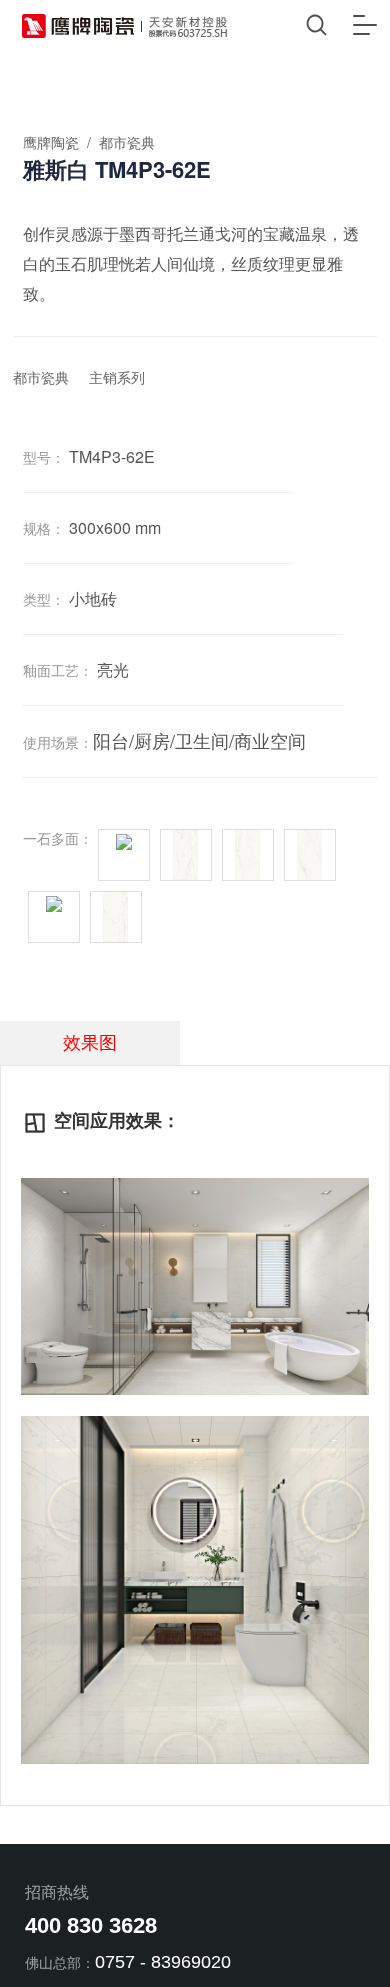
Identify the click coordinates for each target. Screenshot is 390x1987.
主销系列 (117, 378)
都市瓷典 (41, 378)
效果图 (90, 1043)
